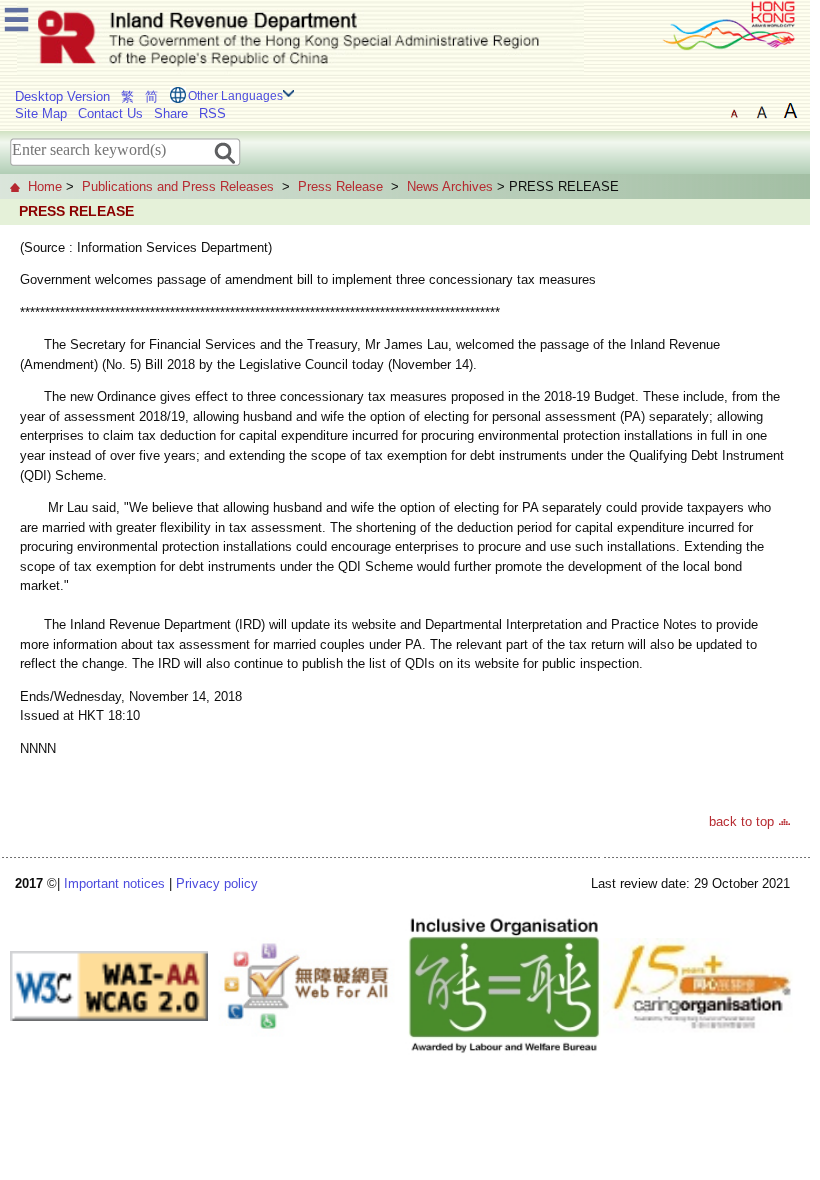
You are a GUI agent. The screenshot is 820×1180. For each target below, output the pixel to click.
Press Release (340, 186)
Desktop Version (62, 96)
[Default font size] (734, 111)
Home (45, 186)
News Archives (450, 186)
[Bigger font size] (762, 111)
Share (171, 113)
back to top (741, 821)
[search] (225, 151)
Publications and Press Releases (178, 186)
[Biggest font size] (790, 111)
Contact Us (110, 113)
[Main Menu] (16, 16)
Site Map (41, 113)
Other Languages (235, 96)
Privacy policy (217, 883)
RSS (212, 113)
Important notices (114, 883)
